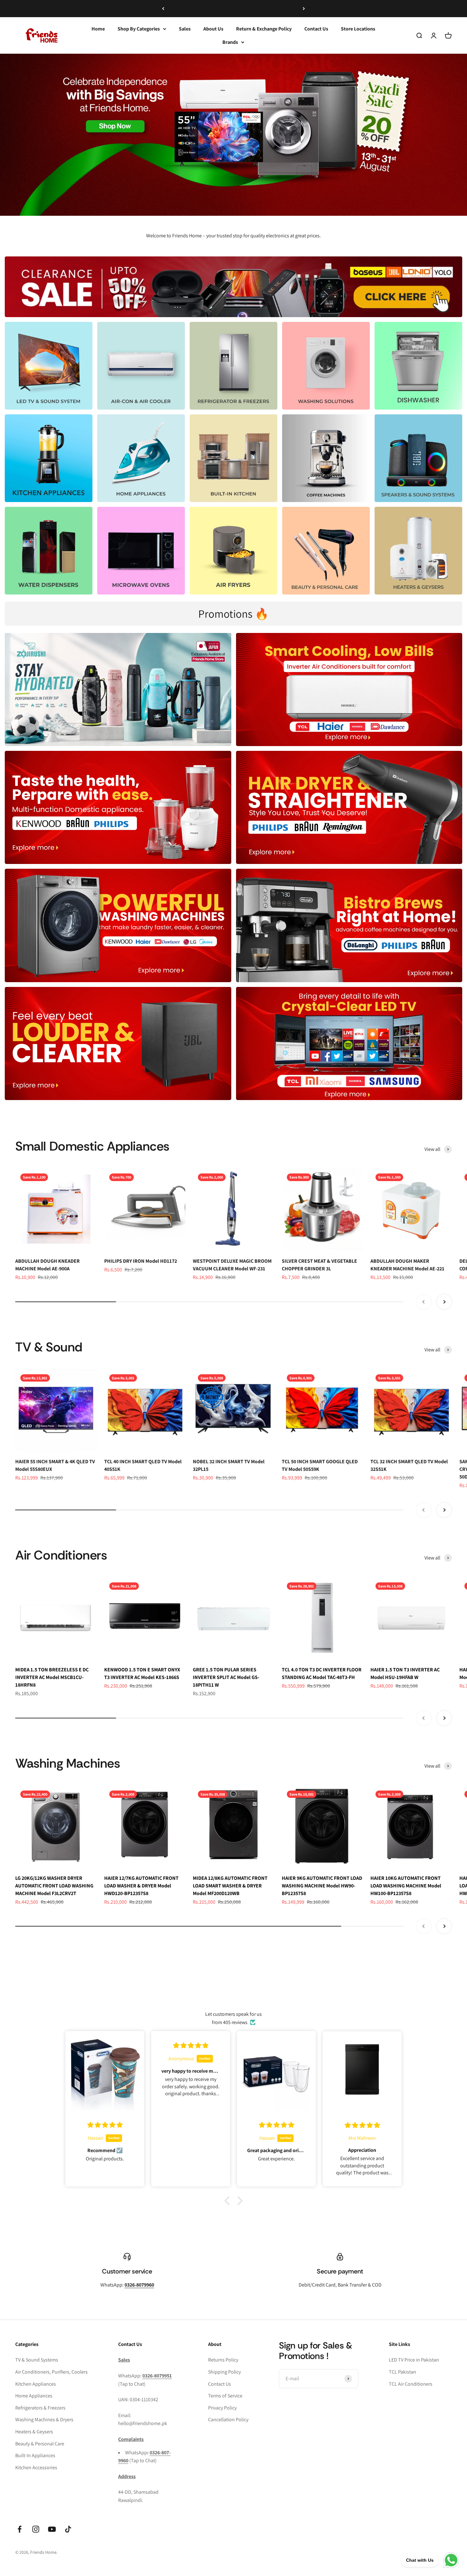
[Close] (449, 2476)
